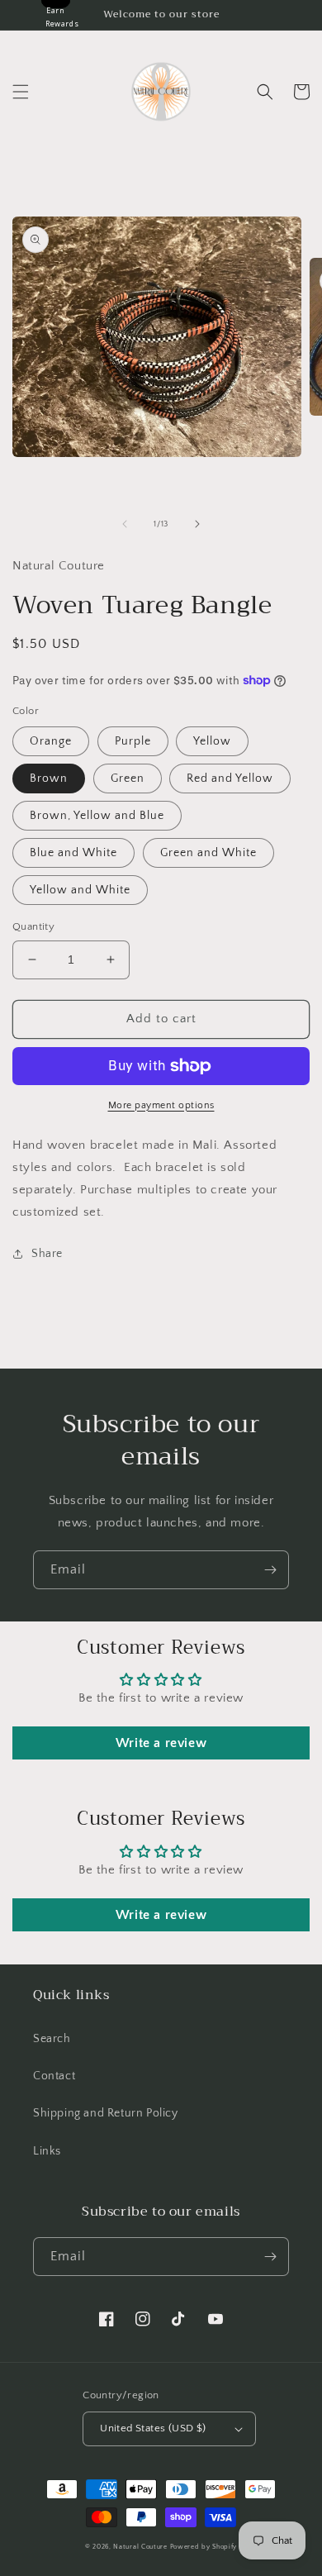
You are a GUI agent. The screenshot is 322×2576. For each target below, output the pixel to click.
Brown (49, 779)
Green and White (208, 853)
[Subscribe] (270, 1570)
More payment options (161, 1105)
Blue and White (73, 853)
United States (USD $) (153, 2428)
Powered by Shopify (204, 2547)
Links (47, 2151)
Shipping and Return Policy (106, 2113)
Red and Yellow (230, 779)
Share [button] (47, 1254)
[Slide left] (125, 524)
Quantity (33, 926)
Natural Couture (140, 2547)
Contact (54, 2076)
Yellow (212, 741)
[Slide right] (197, 524)
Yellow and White (80, 890)
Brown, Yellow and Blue (97, 816)
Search (52, 2039)
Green (128, 779)
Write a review (161, 1743)
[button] (21, 92)
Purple (133, 741)
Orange (51, 741)
